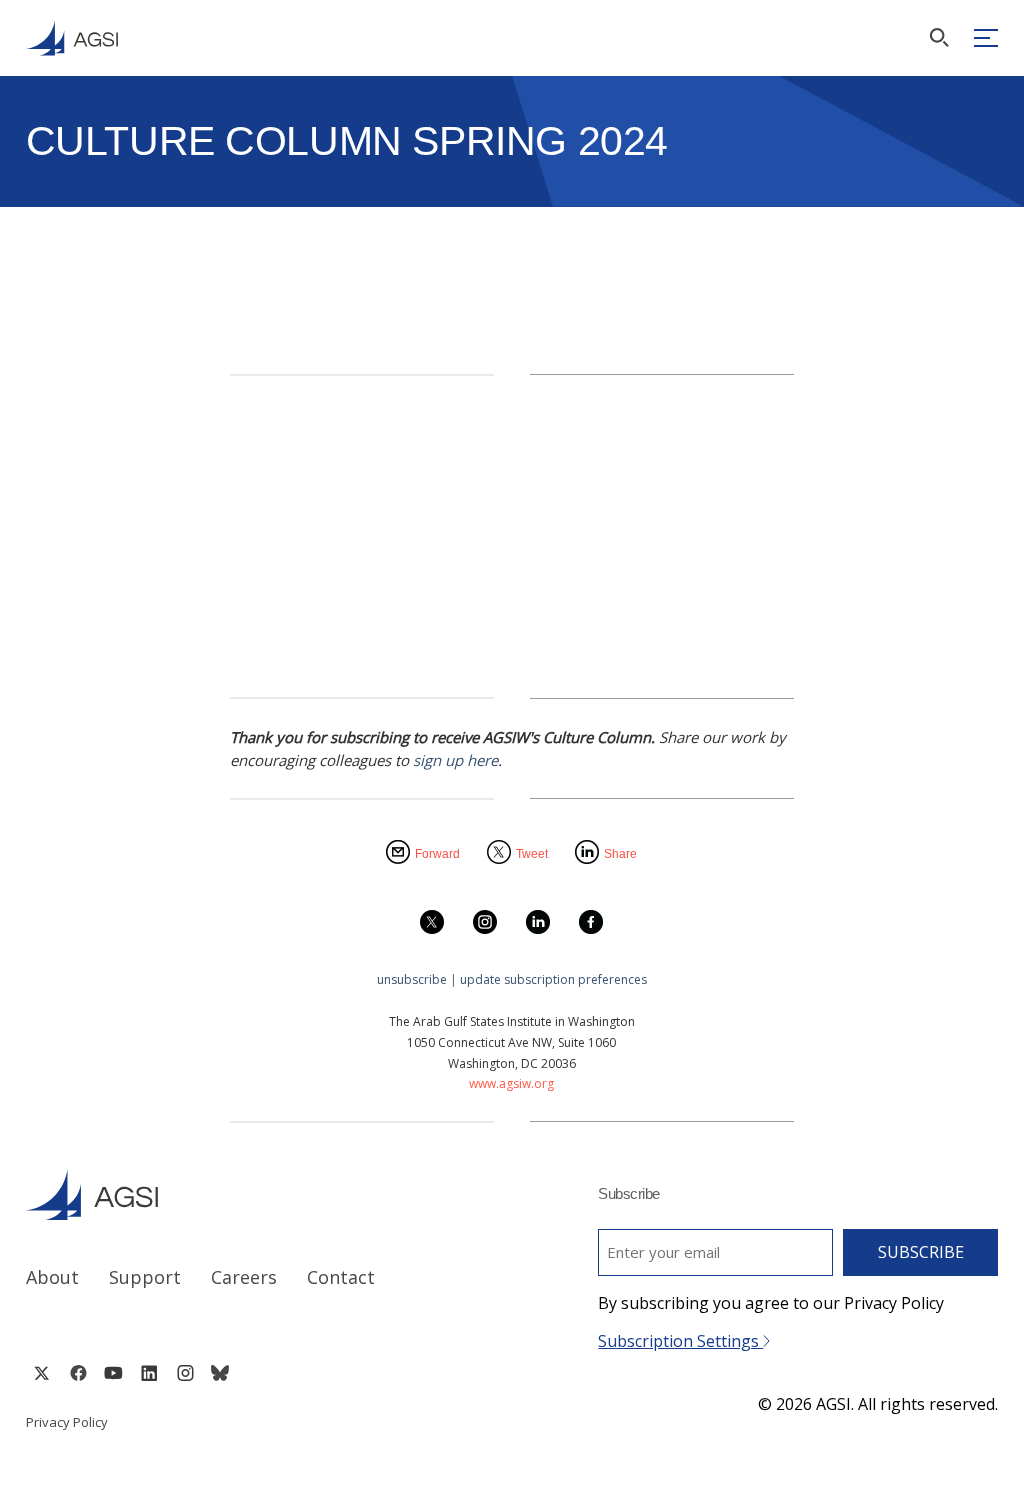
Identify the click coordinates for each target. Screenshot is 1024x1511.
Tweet (532, 854)
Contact (341, 1277)
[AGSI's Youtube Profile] (113, 1373)
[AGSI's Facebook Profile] (77, 1373)
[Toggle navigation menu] (986, 38)
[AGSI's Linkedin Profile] (149, 1373)
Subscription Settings (680, 1341)
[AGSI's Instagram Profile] (185, 1373)
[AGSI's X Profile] (41, 1373)
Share (620, 854)
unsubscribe (412, 979)
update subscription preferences (553, 979)
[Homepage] (72, 38)
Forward (437, 854)
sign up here (455, 760)
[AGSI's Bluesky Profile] (220, 1373)
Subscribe (921, 1252)
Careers (244, 1277)
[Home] (250, 1194)
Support (145, 1277)
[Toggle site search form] (939, 37)
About (52, 1277)
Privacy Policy (67, 1422)
